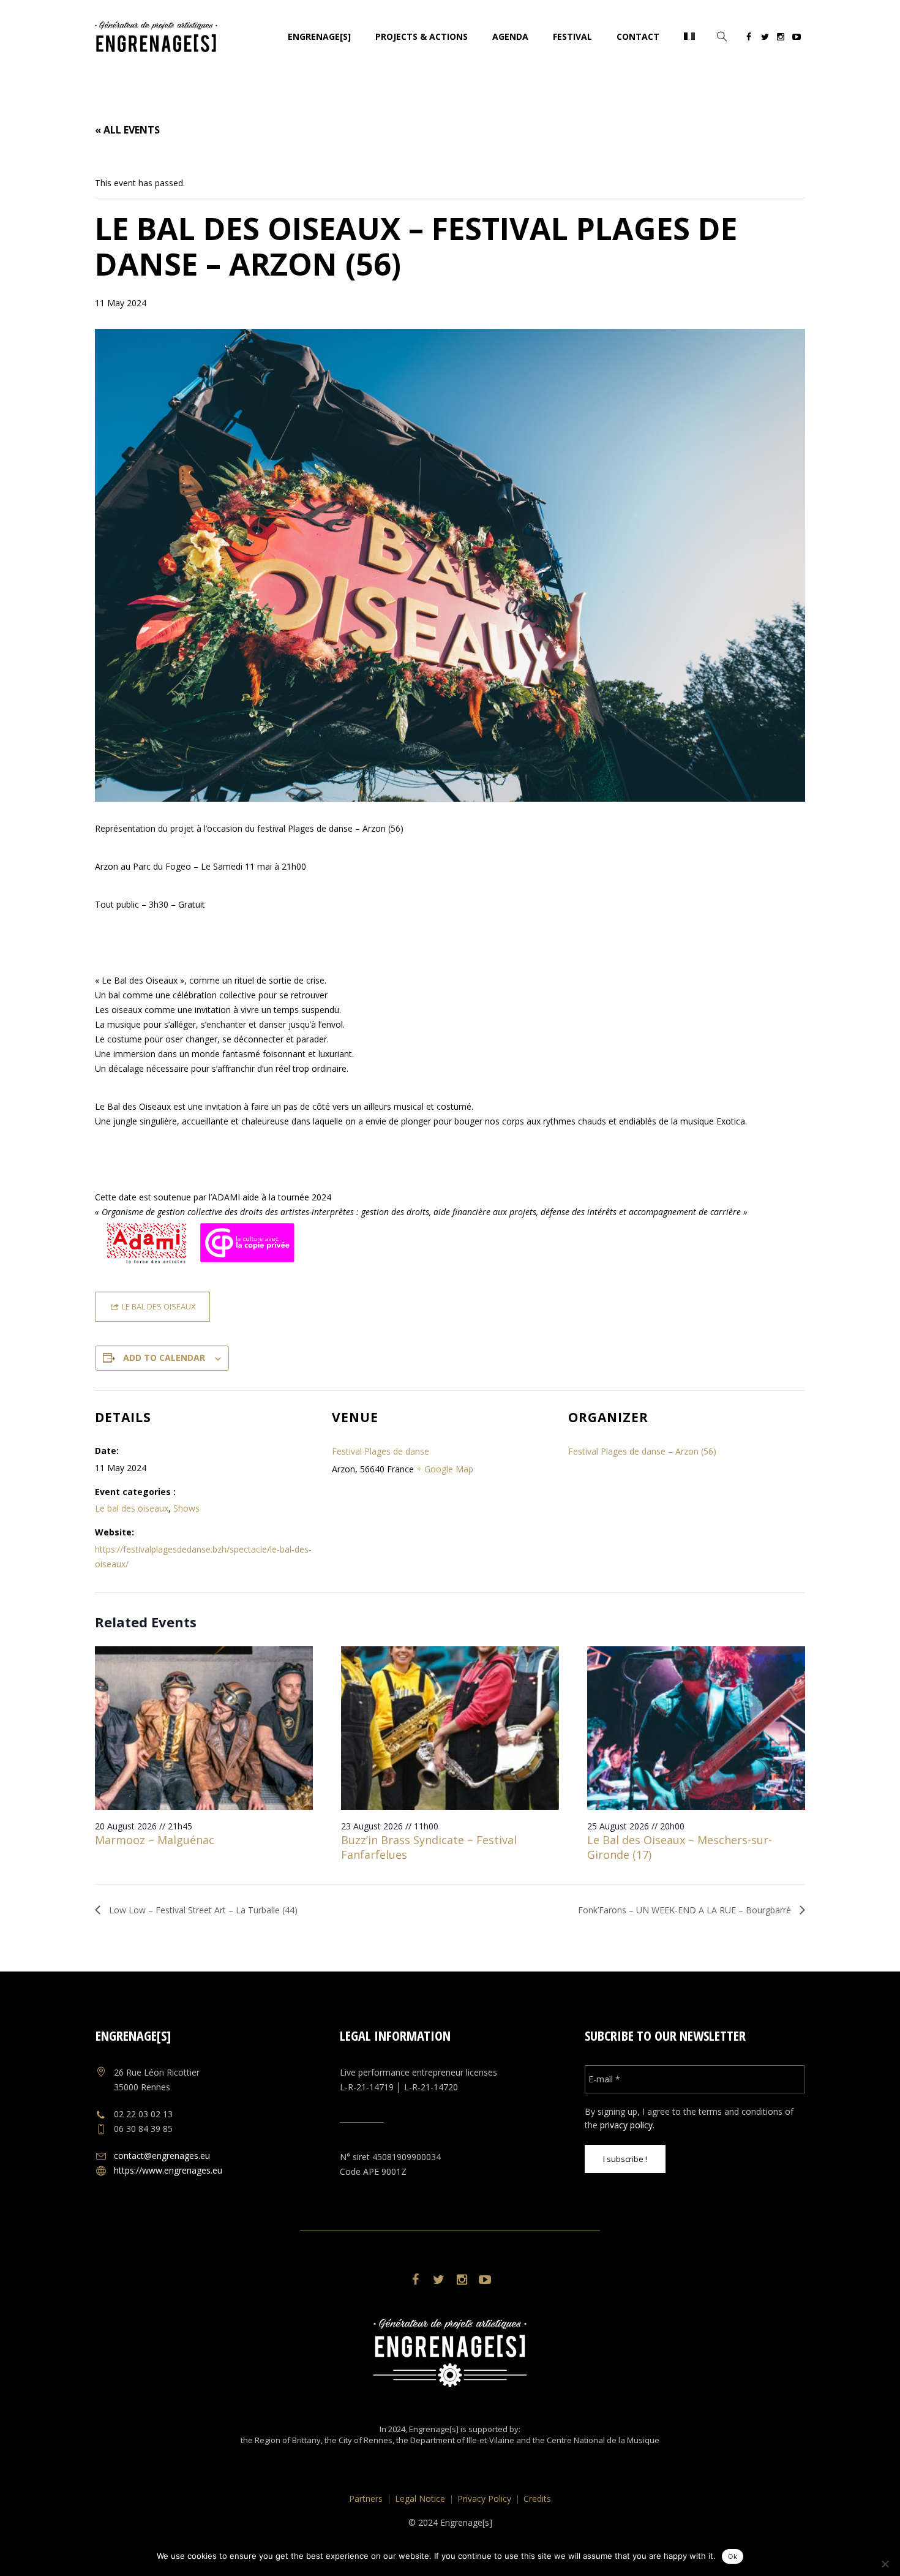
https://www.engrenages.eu (168, 2170)
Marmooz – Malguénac (155, 1840)
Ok (733, 2556)
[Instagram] (781, 39)
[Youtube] (797, 39)
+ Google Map (445, 1469)
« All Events (127, 130)
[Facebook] (749, 39)
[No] (885, 2564)
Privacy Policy (484, 2499)
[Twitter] (765, 39)
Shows (186, 1508)
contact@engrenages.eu (162, 2156)
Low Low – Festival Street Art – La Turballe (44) (202, 1910)
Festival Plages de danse (381, 1451)
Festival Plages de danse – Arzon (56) (642, 1451)
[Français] (689, 37)
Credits (537, 2499)
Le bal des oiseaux (132, 1508)
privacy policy (626, 2125)
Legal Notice (420, 2499)
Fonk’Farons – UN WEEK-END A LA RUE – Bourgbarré (686, 1910)
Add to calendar (164, 1358)
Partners (366, 2499)
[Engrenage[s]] (450, 2353)
